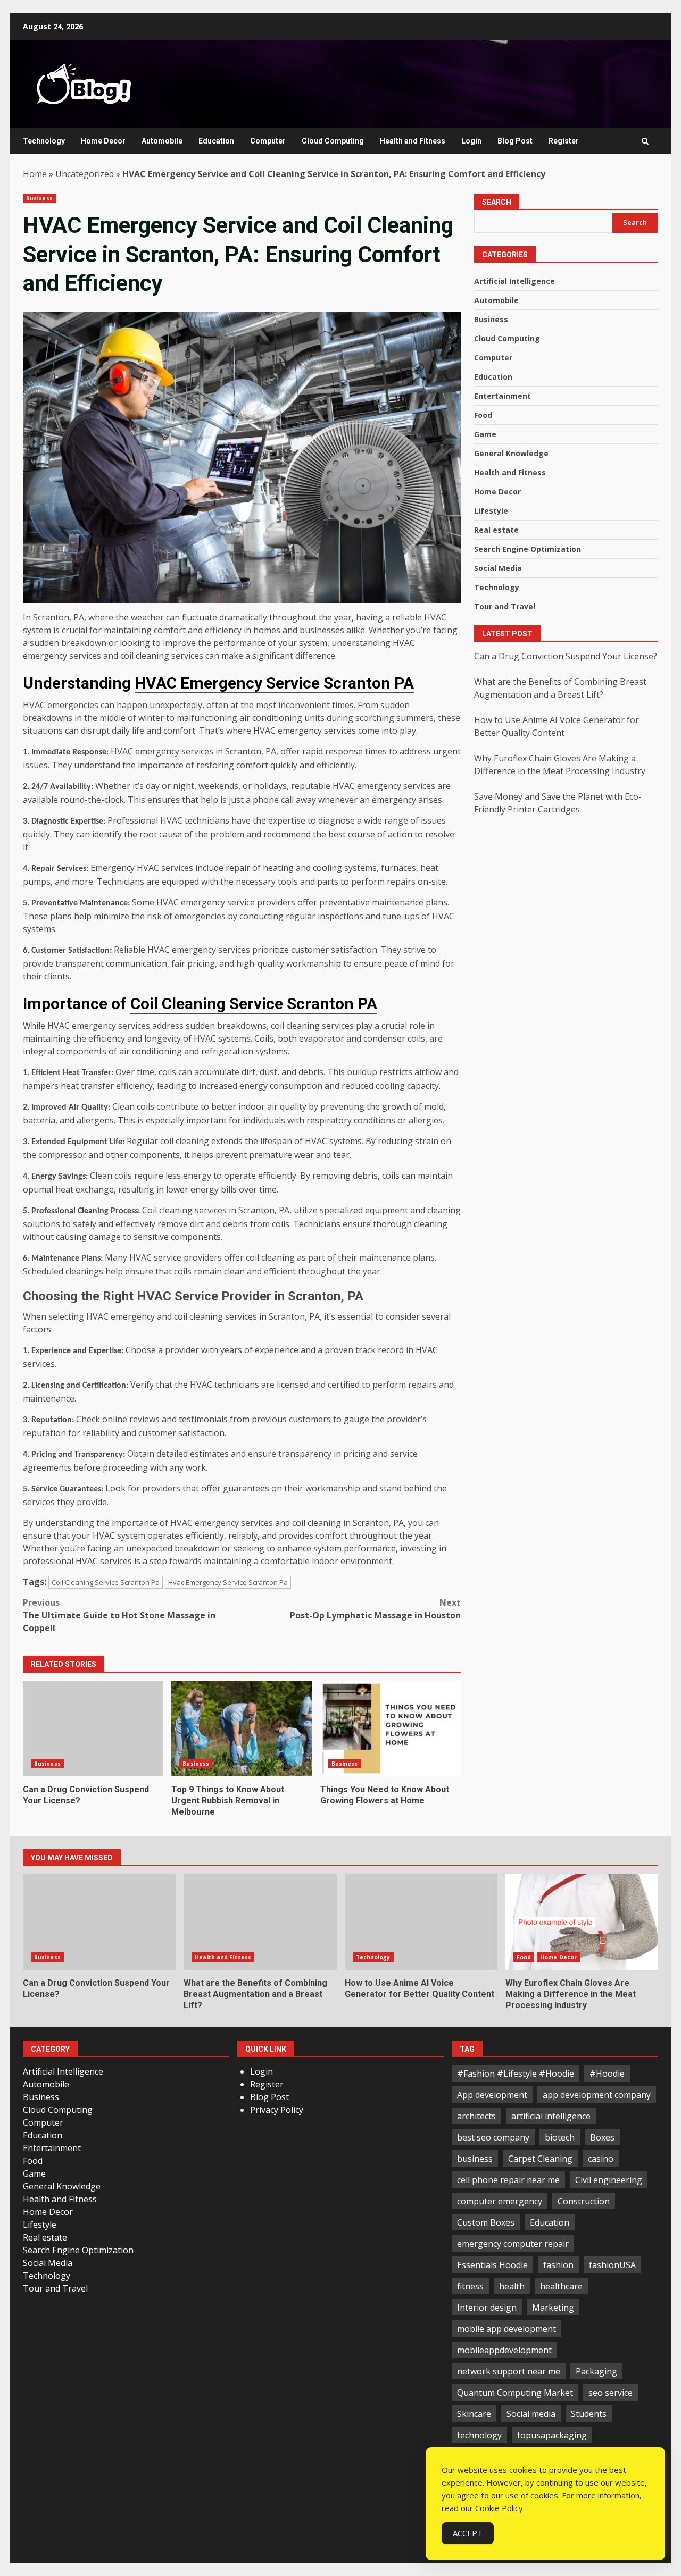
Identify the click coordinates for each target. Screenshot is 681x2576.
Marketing (553, 2308)
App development (492, 2095)
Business (39, 198)
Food (483, 415)
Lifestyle (491, 511)
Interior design (487, 2308)
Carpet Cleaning (540, 2159)
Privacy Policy (277, 2110)
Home (35, 174)
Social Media (498, 568)
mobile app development (506, 2329)
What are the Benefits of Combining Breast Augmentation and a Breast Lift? (260, 1922)
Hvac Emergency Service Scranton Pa (228, 1582)
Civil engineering (609, 2180)
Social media (531, 2414)
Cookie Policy (499, 2508)
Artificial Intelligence (514, 281)
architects (476, 2116)
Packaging (596, 2371)
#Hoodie (607, 2074)
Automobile (162, 141)
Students (589, 2414)
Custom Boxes (486, 2222)
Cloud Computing (333, 141)
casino (601, 2159)
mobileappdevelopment (504, 2350)
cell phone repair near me (508, 2180)
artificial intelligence (551, 2116)
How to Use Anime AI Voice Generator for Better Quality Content (421, 1922)
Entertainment (503, 396)
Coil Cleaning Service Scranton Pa (106, 1582)
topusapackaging (552, 2435)
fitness (470, 2286)
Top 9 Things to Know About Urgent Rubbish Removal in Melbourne (242, 1728)
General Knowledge (511, 453)
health (512, 2286)
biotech (560, 2137)
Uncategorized (85, 174)
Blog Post (515, 141)
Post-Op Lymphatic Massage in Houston (375, 1609)
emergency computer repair (513, 2244)
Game (485, 434)
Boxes (602, 2137)
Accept (468, 2533)
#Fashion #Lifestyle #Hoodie (516, 2074)
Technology (44, 141)
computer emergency (500, 2201)
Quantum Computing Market (515, 2393)
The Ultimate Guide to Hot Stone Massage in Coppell (119, 1615)
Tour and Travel (505, 606)
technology (479, 2435)
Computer (268, 141)
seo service (611, 2393)
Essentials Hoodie (492, 2265)
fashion (558, 2265)
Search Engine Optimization (528, 549)
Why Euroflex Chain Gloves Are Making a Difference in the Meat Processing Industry (582, 1922)
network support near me (509, 2371)
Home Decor (103, 141)
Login (471, 141)
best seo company (493, 2137)
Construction (584, 2201)
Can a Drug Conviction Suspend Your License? (93, 1728)
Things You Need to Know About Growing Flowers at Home (391, 1728)
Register (564, 141)
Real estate (496, 530)
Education (216, 141)
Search (497, 202)
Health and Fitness (413, 141)
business (475, 2159)
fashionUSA (612, 2265)
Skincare (474, 2414)
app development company (597, 2095)
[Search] (645, 141)
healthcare (561, 2286)
